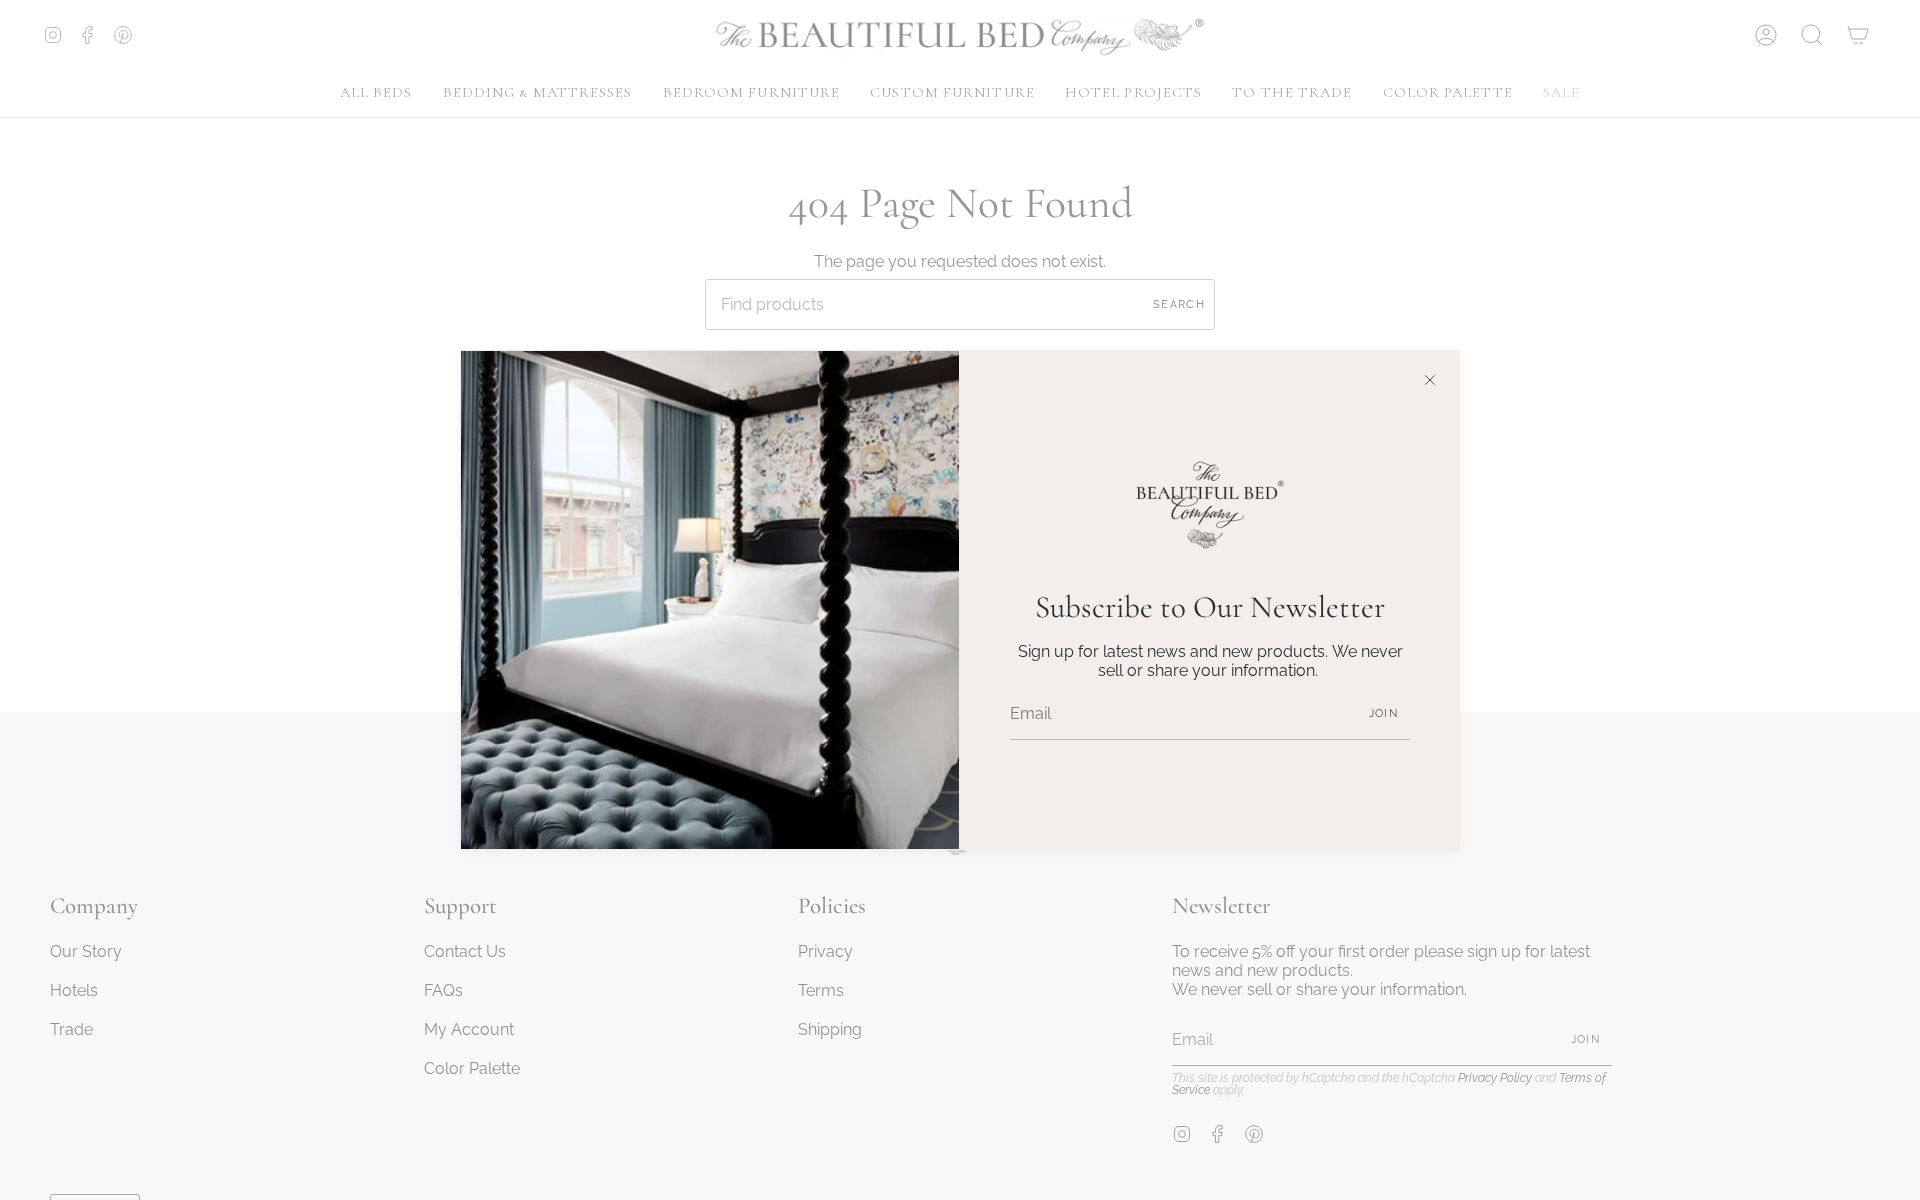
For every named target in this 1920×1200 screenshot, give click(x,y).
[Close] (1430, 380)
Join (1383, 713)
